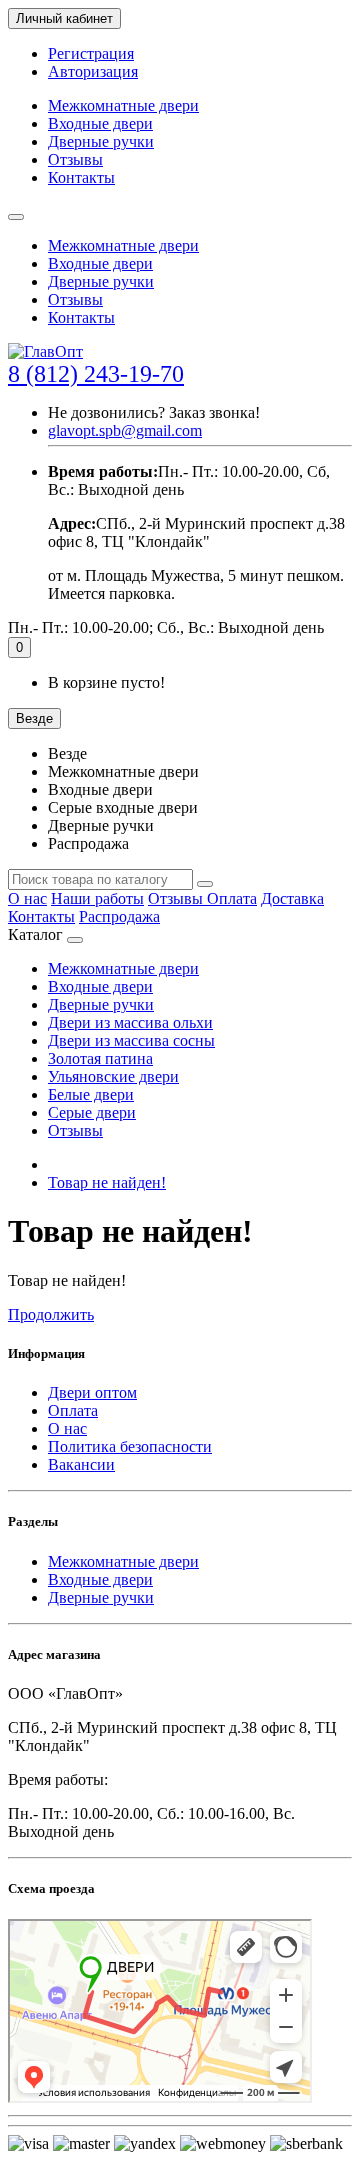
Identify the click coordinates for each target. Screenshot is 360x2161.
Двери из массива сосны (131, 1040)
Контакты (81, 177)
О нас (27, 898)
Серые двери (92, 1112)
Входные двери (100, 123)
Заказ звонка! (154, 412)
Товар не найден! (107, 1182)
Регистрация (91, 53)
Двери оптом (92, 1392)
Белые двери (91, 1094)
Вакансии (81, 1464)
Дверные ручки (101, 141)
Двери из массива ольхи (130, 1022)
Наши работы (97, 898)
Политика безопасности (130, 1446)
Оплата (232, 898)
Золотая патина (100, 1058)
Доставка (292, 898)
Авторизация (93, 71)
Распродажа (119, 916)
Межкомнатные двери (123, 105)
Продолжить (51, 1314)
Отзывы (75, 159)
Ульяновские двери (113, 1076)
